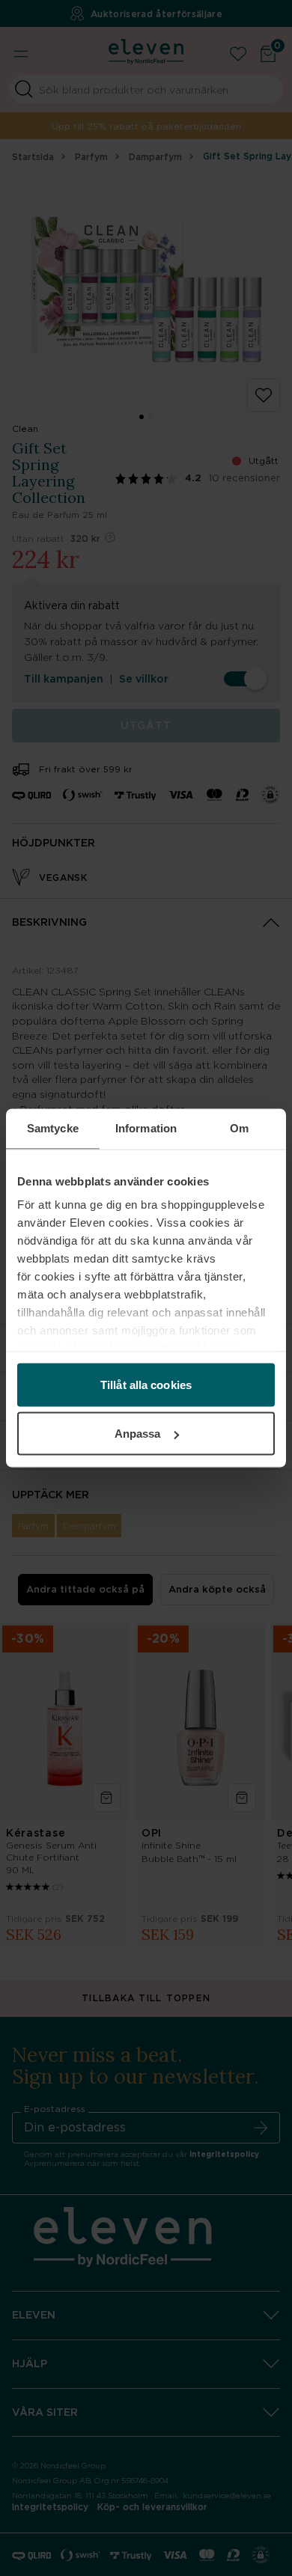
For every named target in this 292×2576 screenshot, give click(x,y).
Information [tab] (146, 1128)
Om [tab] (239, 1128)
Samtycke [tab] (53, 1128)
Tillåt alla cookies (146, 1384)
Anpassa (138, 1434)
